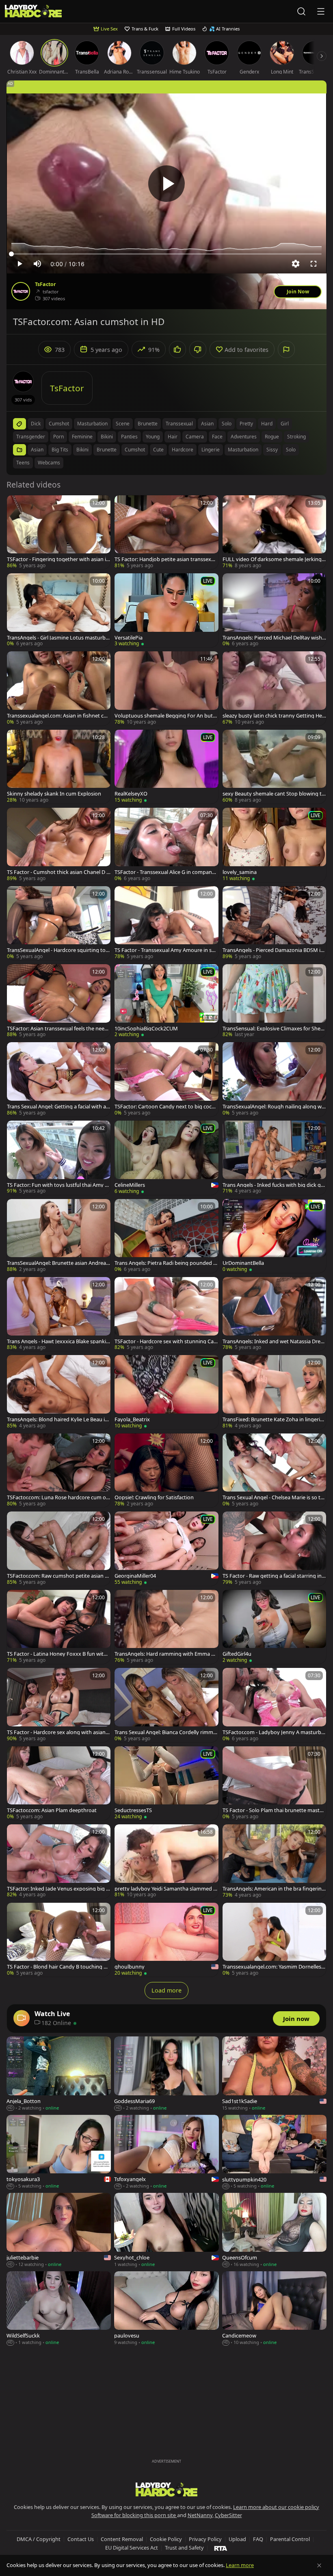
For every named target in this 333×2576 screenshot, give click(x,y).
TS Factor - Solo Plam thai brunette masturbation (274, 1810)
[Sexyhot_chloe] (166, 2230)
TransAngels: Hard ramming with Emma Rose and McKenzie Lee (166, 1654)
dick (36, 424)
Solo (291, 450)
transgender (31, 437)
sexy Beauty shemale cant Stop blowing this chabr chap (274, 794)
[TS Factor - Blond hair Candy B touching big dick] (59, 1940)
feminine (82, 437)
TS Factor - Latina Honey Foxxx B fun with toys (58, 1654)
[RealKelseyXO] (166, 767)
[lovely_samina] (274, 845)
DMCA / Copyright (39, 2539)
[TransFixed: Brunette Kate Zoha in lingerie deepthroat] (274, 1392)
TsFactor (45, 284)
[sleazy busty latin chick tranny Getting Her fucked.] (274, 688)
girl (285, 424)
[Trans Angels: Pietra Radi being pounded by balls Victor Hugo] (166, 1236)
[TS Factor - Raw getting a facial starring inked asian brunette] (274, 1548)
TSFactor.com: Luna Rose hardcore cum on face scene (58, 1497)
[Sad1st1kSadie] (274, 2074)
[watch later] (17, 505)
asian (207, 424)
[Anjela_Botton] (59, 2074)
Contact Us (81, 2539)
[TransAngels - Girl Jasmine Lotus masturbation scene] (59, 610)
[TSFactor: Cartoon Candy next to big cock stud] (166, 1079)
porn (58, 437)
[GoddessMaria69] (166, 2074)
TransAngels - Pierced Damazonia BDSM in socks (273, 950)
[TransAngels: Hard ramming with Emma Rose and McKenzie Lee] (166, 1627)
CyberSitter (228, 2515)
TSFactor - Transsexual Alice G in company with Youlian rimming (165, 872)
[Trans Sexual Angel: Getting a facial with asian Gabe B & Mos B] (59, 1079)
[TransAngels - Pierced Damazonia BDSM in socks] (274, 923)
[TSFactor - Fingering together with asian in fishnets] (59, 532)
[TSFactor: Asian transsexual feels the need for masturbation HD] (59, 1001)
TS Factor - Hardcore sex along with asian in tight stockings (57, 1732)
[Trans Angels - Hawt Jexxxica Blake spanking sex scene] (59, 1314)
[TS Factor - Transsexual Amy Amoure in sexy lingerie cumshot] (166, 923)
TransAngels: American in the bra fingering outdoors (274, 1889)
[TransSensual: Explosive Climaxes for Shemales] (274, 1001)
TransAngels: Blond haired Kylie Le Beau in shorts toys (57, 1419)
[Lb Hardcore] (33, 12)
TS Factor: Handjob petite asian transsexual (166, 559)
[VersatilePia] (166, 610)
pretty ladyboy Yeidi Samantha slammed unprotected (165, 1889)
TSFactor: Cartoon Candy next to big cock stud (166, 1107)
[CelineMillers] (166, 1158)
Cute (158, 450)
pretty (246, 424)
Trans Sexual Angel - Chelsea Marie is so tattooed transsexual (274, 1497)
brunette (148, 424)
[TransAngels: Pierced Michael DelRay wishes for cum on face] (274, 610)
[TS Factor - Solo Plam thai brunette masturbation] (274, 1783)
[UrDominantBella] (274, 1236)
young (153, 437)
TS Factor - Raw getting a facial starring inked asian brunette (274, 1576)
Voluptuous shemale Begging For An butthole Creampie (166, 716)
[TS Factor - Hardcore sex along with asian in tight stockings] (59, 1705)
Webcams (49, 463)
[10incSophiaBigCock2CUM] (166, 1001)
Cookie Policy (166, 2539)
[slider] (166, 254)
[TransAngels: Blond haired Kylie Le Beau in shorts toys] (59, 1392)
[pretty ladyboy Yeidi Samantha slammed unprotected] (166, 1861)
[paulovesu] (166, 2309)
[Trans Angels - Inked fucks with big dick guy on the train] (274, 1158)
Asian (37, 450)
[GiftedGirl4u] (274, 1627)
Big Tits (60, 450)
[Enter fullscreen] (314, 264)
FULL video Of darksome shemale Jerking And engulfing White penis (274, 559)
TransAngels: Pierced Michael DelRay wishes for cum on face (274, 638)
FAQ (258, 2539)
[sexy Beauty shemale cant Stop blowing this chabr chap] (274, 767)
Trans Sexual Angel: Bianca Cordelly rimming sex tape (166, 1732)
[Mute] (37, 264)
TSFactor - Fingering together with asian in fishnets (58, 559)
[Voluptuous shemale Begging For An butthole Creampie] (166, 688)
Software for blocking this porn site (134, 2515)
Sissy (272, 450)
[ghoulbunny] (166, 1940)
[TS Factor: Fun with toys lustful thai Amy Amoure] (59, 1158)
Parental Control (290, 2539)
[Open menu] (321, 11)
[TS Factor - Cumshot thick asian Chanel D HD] (59, 845)
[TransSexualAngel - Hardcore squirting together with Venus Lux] (59, 923)
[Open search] (301, 11)
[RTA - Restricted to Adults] (221, 2548)
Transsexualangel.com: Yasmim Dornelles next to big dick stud (274, 1967)
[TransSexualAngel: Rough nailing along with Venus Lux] (274, 1079)
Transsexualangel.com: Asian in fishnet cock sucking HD (58, 716)
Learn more (240, 2565)
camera (195, 437)
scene (123, 424)
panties (129, 437)
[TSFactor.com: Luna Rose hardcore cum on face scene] (59, 1470)
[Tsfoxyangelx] (166, 2152)
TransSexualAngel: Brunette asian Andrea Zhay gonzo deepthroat (58, 1263)
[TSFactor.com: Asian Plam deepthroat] (59, 1783)
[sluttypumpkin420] (274, 2152)
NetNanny (200, 2515)
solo (227, 424)
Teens (23, 463)
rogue (272, 437)
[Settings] (296, 264)
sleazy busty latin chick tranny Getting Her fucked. (273, 716)
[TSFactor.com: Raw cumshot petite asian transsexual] (59, 1548)
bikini (107, 437)
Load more (166, 1990)
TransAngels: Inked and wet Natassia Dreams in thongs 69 (273, 1341)
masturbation (92, 424)
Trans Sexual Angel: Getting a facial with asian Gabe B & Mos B (58, 1107)
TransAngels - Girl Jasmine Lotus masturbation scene (59, 638)
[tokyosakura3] (59, 2152)
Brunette (107, 450)
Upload (237, 2539)
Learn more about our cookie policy (276, 2507)
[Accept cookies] (319, 2565)
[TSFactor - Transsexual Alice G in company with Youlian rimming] (166, 845)
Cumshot (135, 450)
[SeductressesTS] (166, 1783)
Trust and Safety (184, 2548)
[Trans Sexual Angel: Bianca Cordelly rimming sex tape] (166, 1705)
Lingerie (211, 450)
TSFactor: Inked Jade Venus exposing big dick (59, 1889)
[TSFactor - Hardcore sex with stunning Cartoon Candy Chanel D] (166, 1314)
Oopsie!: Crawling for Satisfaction (154, 1497)
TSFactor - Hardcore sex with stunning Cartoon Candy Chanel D (166, 1341)
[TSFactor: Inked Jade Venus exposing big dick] (59, 1861)
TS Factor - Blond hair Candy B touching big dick (57, 1967)
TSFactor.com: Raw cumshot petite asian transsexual (58, 1576)
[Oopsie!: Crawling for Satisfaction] (166, 1470)
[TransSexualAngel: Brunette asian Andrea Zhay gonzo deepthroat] (59, 1236)
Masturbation (243, 450)
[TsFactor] (21, 291)
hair (173, 437)
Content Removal (122, 2539)
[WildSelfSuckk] (59, 2309)
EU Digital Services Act (132, 2548)
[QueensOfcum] (274, 2230)
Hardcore (183, 450)
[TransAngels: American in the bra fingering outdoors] (274, 1861)
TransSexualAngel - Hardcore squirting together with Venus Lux (58, 950)
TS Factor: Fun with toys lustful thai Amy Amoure (57, 1185)
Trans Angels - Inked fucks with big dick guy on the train (273, 1185)
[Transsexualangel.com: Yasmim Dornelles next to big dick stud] (274, 1940)
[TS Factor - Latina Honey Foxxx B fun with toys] (59, 1627)
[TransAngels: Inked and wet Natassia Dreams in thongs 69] (274, 1314)
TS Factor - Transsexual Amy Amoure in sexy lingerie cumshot (166, 950)
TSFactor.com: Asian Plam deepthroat (52, 1810)
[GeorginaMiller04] (166, 1549)
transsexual (179, 424)
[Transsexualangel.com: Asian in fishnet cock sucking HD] (59, 688)
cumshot (59, 424)
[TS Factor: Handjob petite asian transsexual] (166, 532)
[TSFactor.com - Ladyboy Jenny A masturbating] (274, 1705)
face (217, 437)
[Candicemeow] (274, 2309)
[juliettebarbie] (59, 2230)
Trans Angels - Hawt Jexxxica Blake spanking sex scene (58, 1341)
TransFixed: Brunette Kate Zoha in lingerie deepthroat (273, 1419)
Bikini (82, 450)
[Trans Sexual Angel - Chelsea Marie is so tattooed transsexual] (274, 1470)
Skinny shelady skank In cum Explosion (54, 794)
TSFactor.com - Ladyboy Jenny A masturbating (274, 1732)
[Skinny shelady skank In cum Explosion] (59, 767)
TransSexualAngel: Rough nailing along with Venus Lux (274, 1107)
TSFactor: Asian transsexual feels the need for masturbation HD (59, 1029)
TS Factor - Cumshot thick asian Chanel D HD (58, 872)
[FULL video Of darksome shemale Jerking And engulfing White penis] (274, 532)
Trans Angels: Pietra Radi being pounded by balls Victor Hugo (165, 1263)
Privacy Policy (205, 2539)
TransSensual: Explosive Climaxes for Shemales (274, 1029)
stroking (296, 437)
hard (267, 424)
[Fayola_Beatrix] (166, 1392)
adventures (244, 437)
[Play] (166, 184)
